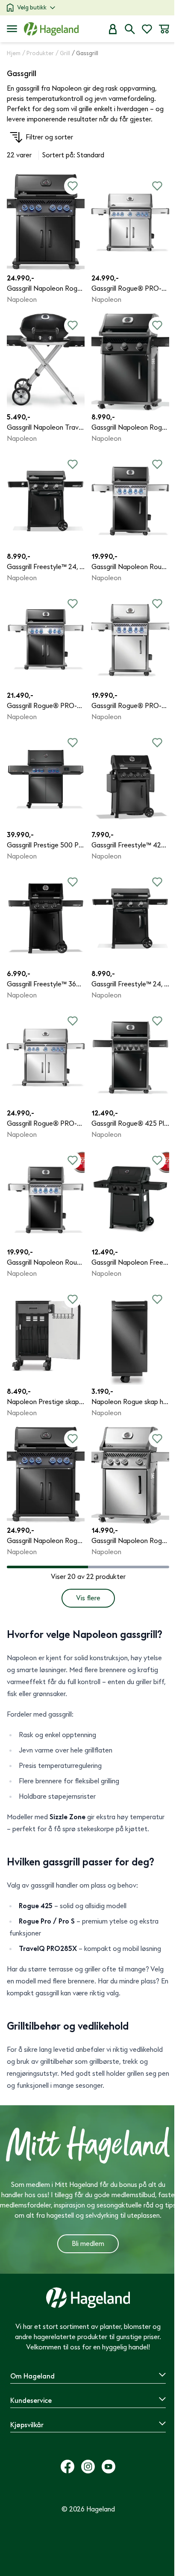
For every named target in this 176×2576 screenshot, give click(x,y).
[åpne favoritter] (147, 29)
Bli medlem (88, 2244)
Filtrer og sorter (49, 137)
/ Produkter (38, 53)
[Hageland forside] (51, 29)
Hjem (14, 53)
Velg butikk (32, 7)
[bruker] (113, 29)
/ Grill (63, 53)
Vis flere (88, 1598)
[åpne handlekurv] (164, 29)
